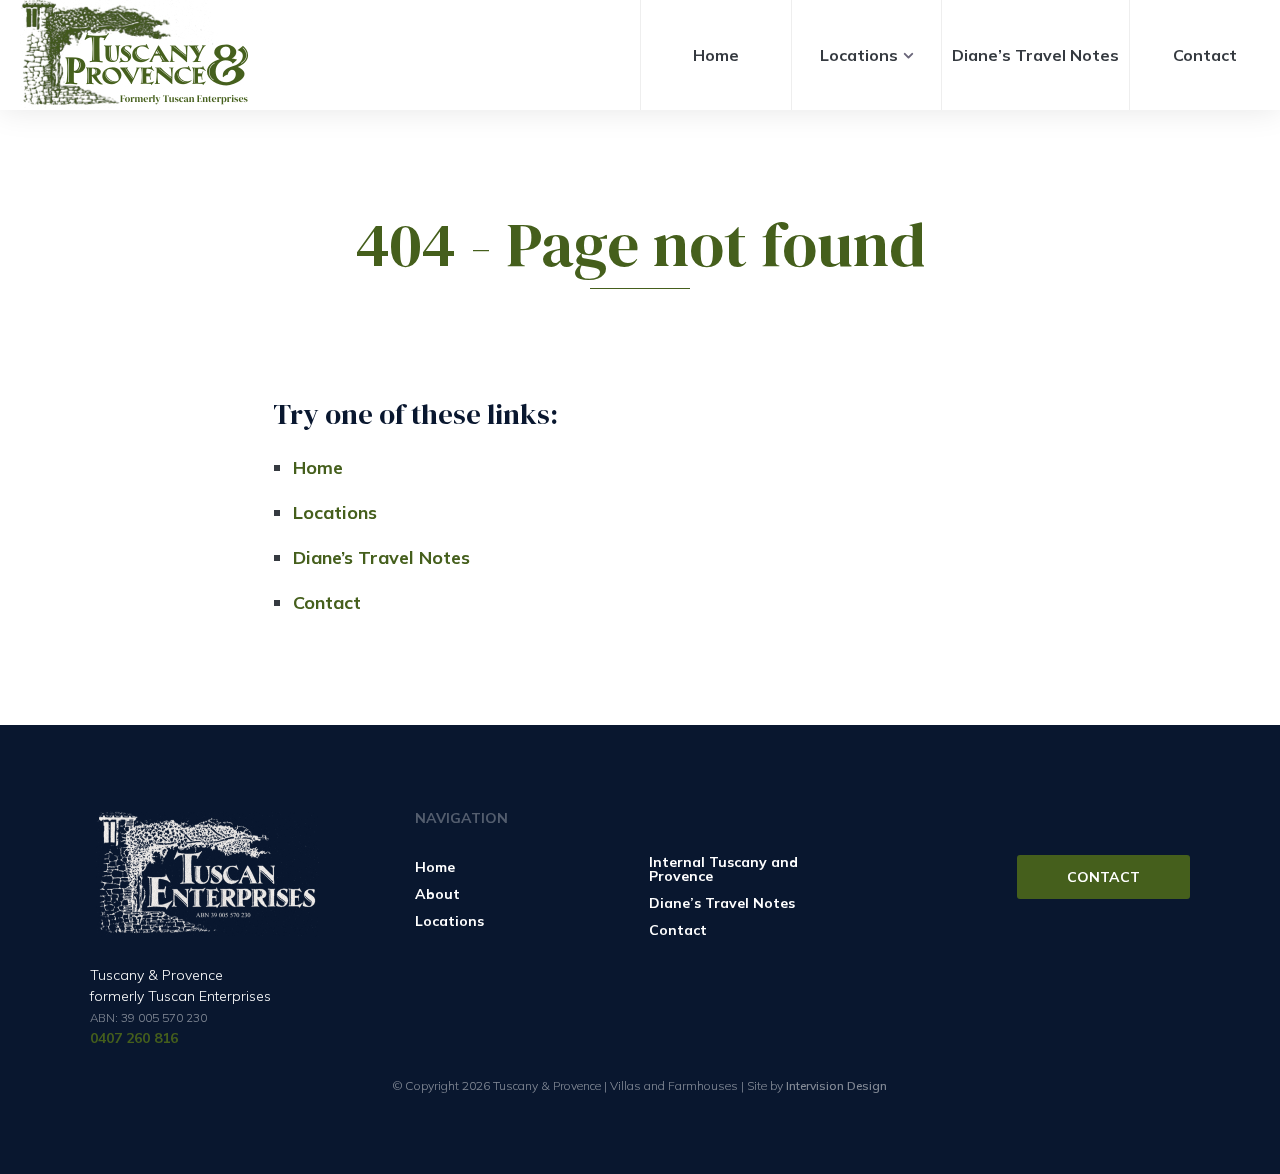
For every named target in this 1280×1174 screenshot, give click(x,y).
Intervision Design (836, 1085)
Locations (859, 55)
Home (716, 55)
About (437, 894)
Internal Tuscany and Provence (723, 869)
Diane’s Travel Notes (1035, 55)
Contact (1205, 55)
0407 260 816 (134, 1038)
